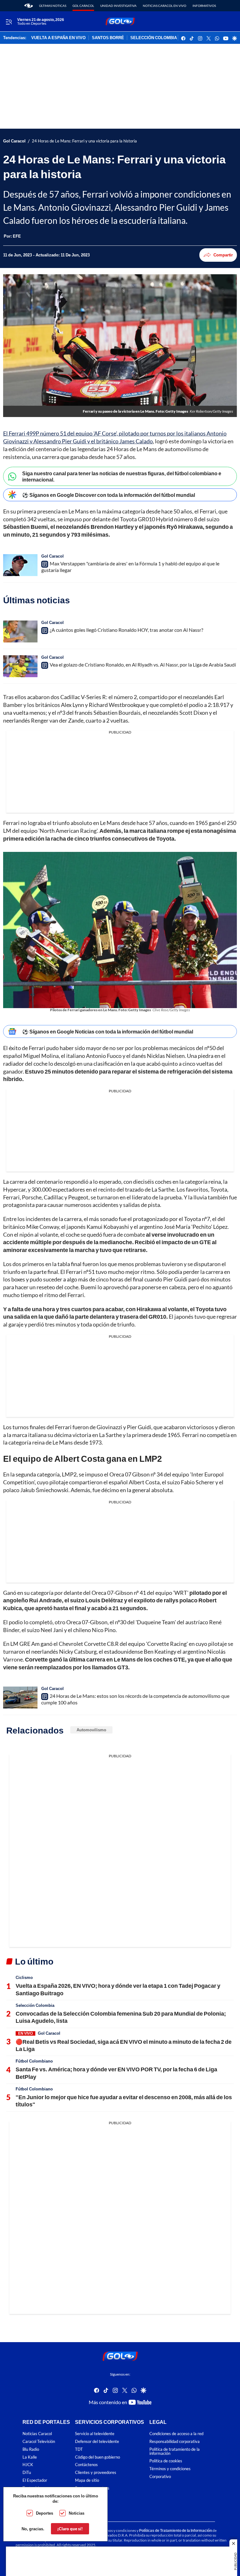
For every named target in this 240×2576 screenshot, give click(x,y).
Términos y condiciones (170, 2469)
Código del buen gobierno (97, 2457)
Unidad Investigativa (118, 6)
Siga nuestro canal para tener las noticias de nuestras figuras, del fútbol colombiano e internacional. (122, 476)
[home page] (29, 6)
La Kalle (30, 2457)
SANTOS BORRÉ (108, 38)
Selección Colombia (35, 2005)
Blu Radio (31, 2449)
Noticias (77, 2513)
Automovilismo (91, 1730)
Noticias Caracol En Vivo (165, 6)
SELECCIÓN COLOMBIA (154, 38)
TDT (79, 2449)
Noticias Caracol (37, 2434)
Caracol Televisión (39, 2442)
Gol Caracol (83, 6)
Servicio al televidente (95, 2434)
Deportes (45, 2513)
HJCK (28, 2465)
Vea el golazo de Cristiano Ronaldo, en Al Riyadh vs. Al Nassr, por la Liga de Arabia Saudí (143, 665)
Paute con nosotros (92, 2488)
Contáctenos (86, 2465)
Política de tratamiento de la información (175, 2451)
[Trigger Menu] (9, 22)
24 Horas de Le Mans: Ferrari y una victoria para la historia (84, 141)
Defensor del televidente (97, 2442)
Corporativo (160, 2476)
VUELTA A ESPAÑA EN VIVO (58, 38)
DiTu (27, 2473)
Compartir (223, 255)
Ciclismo (24, 1977)
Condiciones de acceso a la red (176, 2434)
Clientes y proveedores (96, 2473)
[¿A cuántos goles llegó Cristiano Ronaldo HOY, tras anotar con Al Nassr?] (20, 631)
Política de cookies (166, 2461)
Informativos (204, 6)
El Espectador (35, 2480)
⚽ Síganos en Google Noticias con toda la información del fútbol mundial (108, 1031)
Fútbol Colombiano (34, 2061)
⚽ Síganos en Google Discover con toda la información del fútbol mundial (109, 495)
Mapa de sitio (87, 2480)
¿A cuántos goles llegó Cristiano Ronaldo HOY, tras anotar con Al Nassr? (126, 630)
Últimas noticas (53, 6)
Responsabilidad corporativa (175, 2442)
